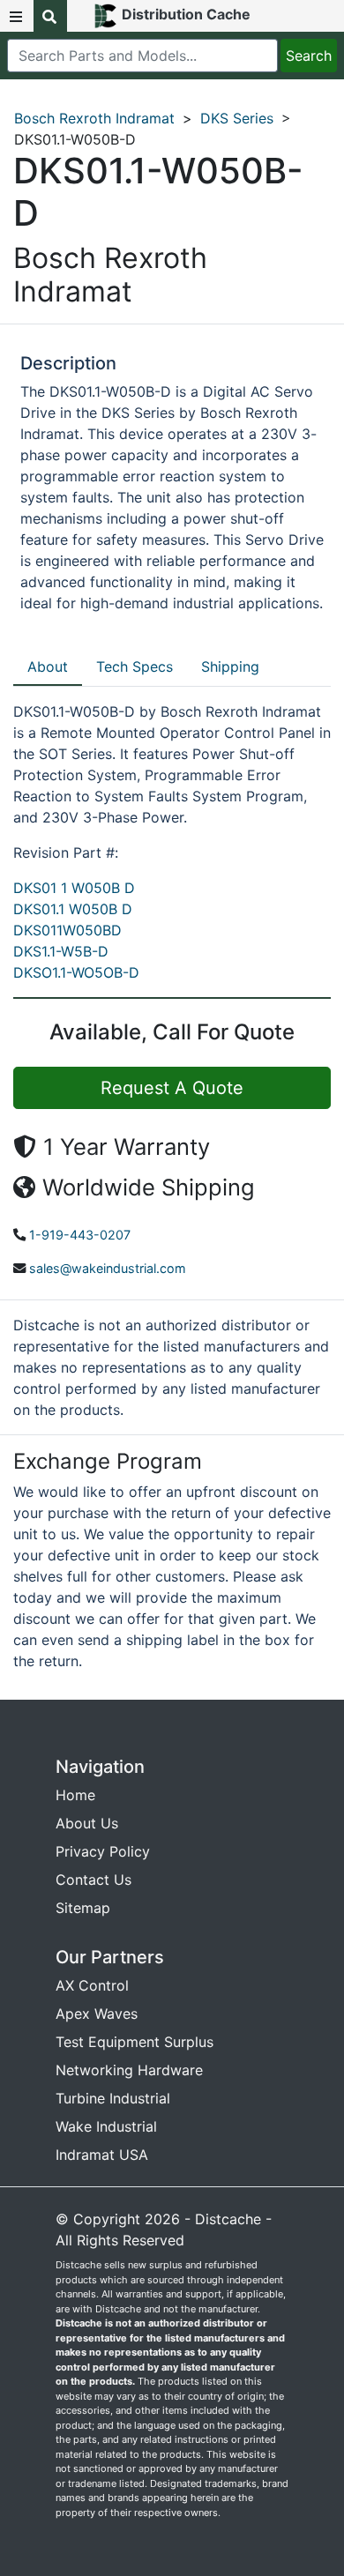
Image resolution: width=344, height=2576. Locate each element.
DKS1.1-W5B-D (61, 951)
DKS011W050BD (67, 930)
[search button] (50, 16)
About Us (87, 1823)
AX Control (92, 1985)
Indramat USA (102, 2155)
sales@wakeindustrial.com (108, 1268)
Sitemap (83, 1908)
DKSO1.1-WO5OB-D (76, 972)
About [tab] (48, 666)
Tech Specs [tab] (135, 666)
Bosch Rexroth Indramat (94, 118)
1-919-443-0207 (80, 1235)
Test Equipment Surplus (135, 2042)
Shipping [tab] (230, 666)
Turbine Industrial (113, 2098)
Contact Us (93, 1880)
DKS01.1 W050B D (73, 909)
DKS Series (237, 118)
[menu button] (17, 16)
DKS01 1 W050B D (74, 888)
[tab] (48, 667)
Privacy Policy (103, 1851)
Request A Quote (172, 1088)
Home (75, 1795)
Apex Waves (97, 2014)
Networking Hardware (129, 2070)
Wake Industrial (106, 2126)
